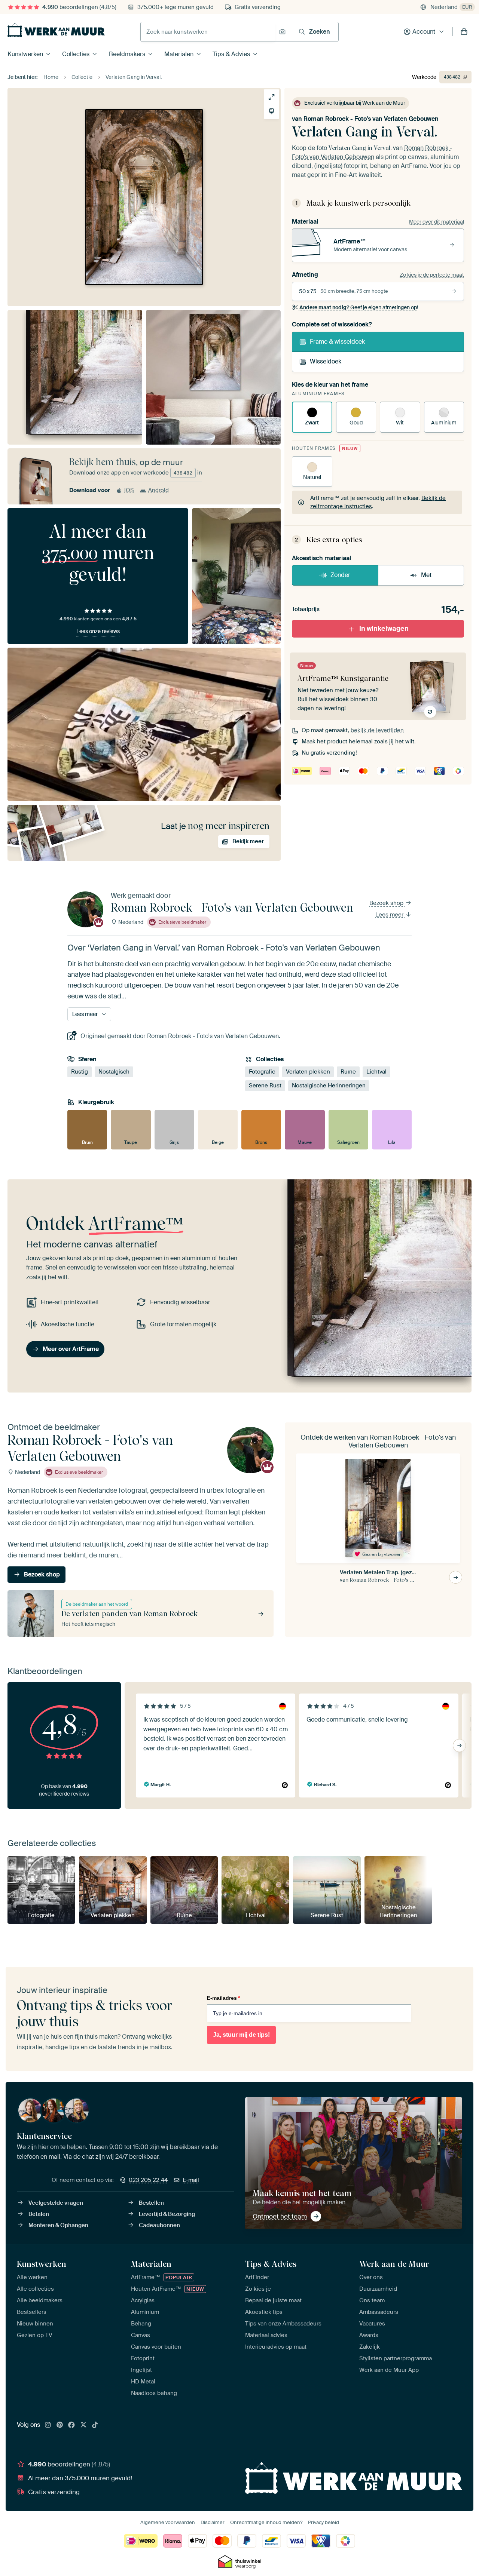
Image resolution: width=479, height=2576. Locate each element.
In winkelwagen (384, 629)
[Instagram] (48, 2425)
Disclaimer (213, 2522)
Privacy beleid (324, 2522)
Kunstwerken (25, 54)
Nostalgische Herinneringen (329, 1086)
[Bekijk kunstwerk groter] (271, 97)
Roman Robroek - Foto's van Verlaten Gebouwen (371, 119)
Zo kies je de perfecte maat (432, 275)
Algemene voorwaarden (168, 2522)
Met (426, 575)
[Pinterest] (60, 2425)
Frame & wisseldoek (337, 342)
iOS (129, 490)
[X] (83, 2425)
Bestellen (151, 2203)
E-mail (191, 2180)
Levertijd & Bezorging (167, 2214)
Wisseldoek (326, 361)
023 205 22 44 (148, 2180)
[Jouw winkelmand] (464, 32)
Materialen (179, 54)
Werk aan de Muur (394, 2264)
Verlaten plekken (308, 1072)
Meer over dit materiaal (437, 222)
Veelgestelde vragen (56, 2203)
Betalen (39, 2214)
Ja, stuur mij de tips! (241, 2035)
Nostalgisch (114, 1072)
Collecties (76, 54)
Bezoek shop (387, 903)
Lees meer (390, 915)
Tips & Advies (231, 54)
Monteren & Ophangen (58, 2225)
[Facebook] (71, 2425)
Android (158, 490)
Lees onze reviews (98, 631)
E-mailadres (223, 1998)
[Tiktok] (95, 2425)
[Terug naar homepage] (56, 30)
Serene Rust (265, 1086)
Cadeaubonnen (159, 2225)
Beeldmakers (127, 54)
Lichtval (376, 1072)
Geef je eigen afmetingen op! (359, 307)
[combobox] (208, 32)
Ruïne (348, 1072)
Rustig (80, 1072)
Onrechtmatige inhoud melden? (266, 2522)
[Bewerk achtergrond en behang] (271, 111)
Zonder (340, 575)
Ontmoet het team (280, 2216)
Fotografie (262, 1072)
